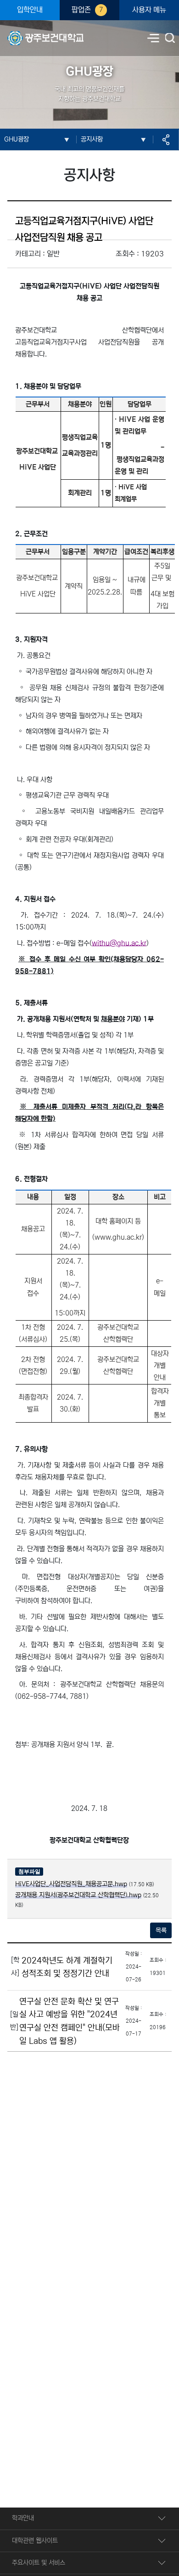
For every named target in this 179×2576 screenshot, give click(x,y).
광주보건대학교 (27, 33)
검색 (171, 39)
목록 (161, 1930)
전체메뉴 (153, 38)
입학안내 (30, 10)
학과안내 (23, 2518)
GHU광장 (17, 139)
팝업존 (87, 10)
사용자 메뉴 (149, 10)
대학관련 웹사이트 (35, 2541)
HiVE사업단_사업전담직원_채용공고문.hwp (71, 1884)
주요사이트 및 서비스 (39, 2563)
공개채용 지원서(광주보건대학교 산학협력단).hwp (78, 1895)
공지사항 (92, 139)
